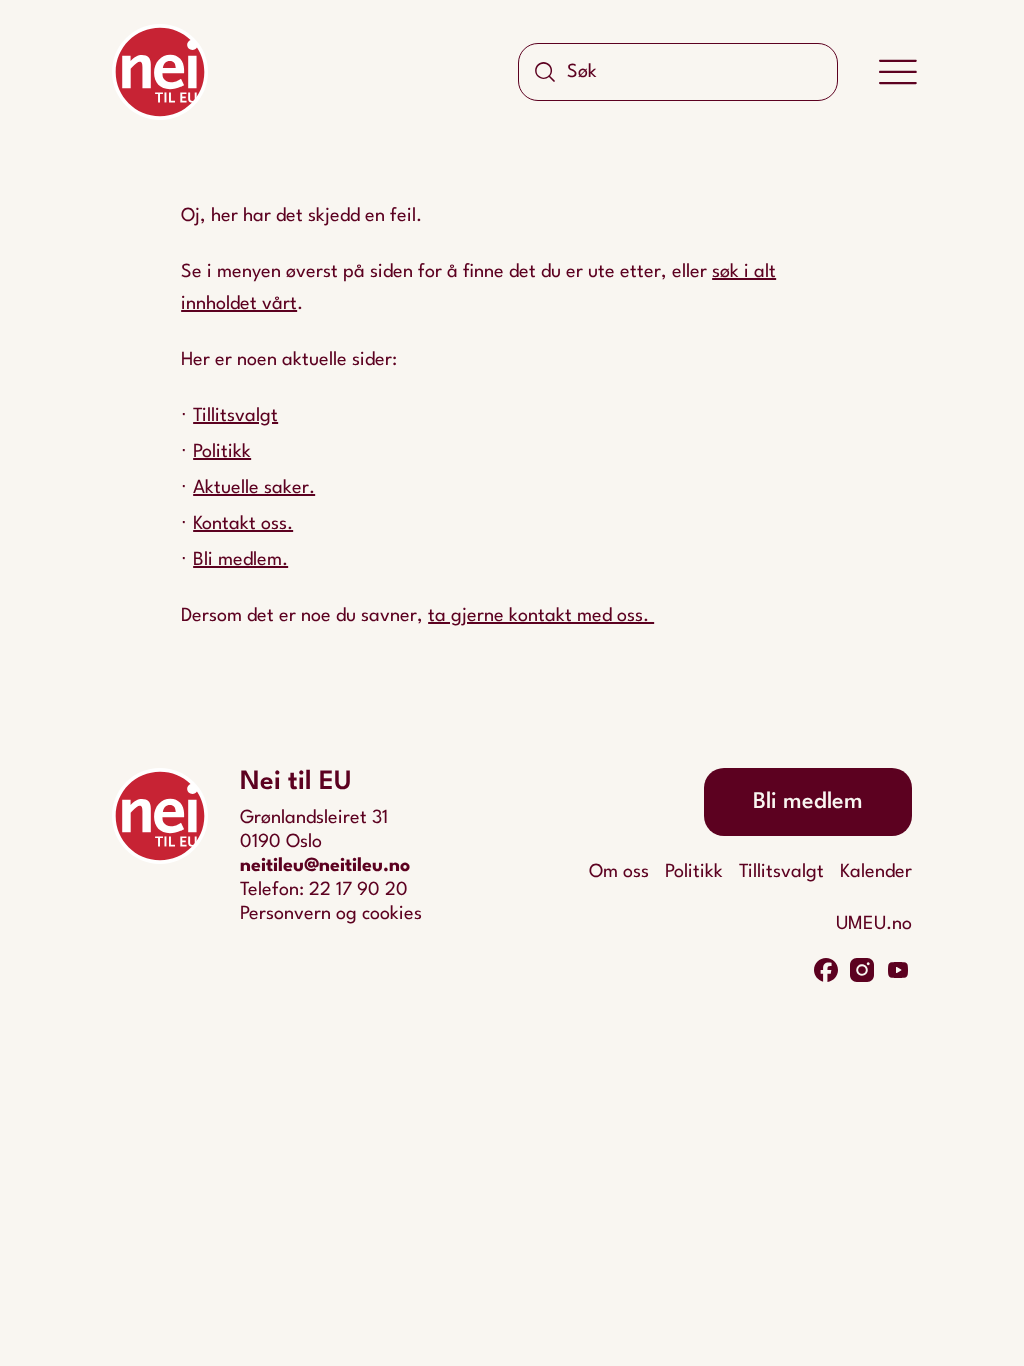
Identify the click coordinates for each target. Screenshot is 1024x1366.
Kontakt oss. (243, 524)
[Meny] (898, 72)
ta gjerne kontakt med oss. (541, 616)
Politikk (222, 452)
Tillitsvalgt (235, 416)
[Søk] (545, 72)
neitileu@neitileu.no (325, 866)
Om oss (619, 872)
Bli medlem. (240, 560)
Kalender (876, 872)
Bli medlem (808, 802)
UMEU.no (874, 924)
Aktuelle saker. (254, 488)
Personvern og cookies (331, 914)
